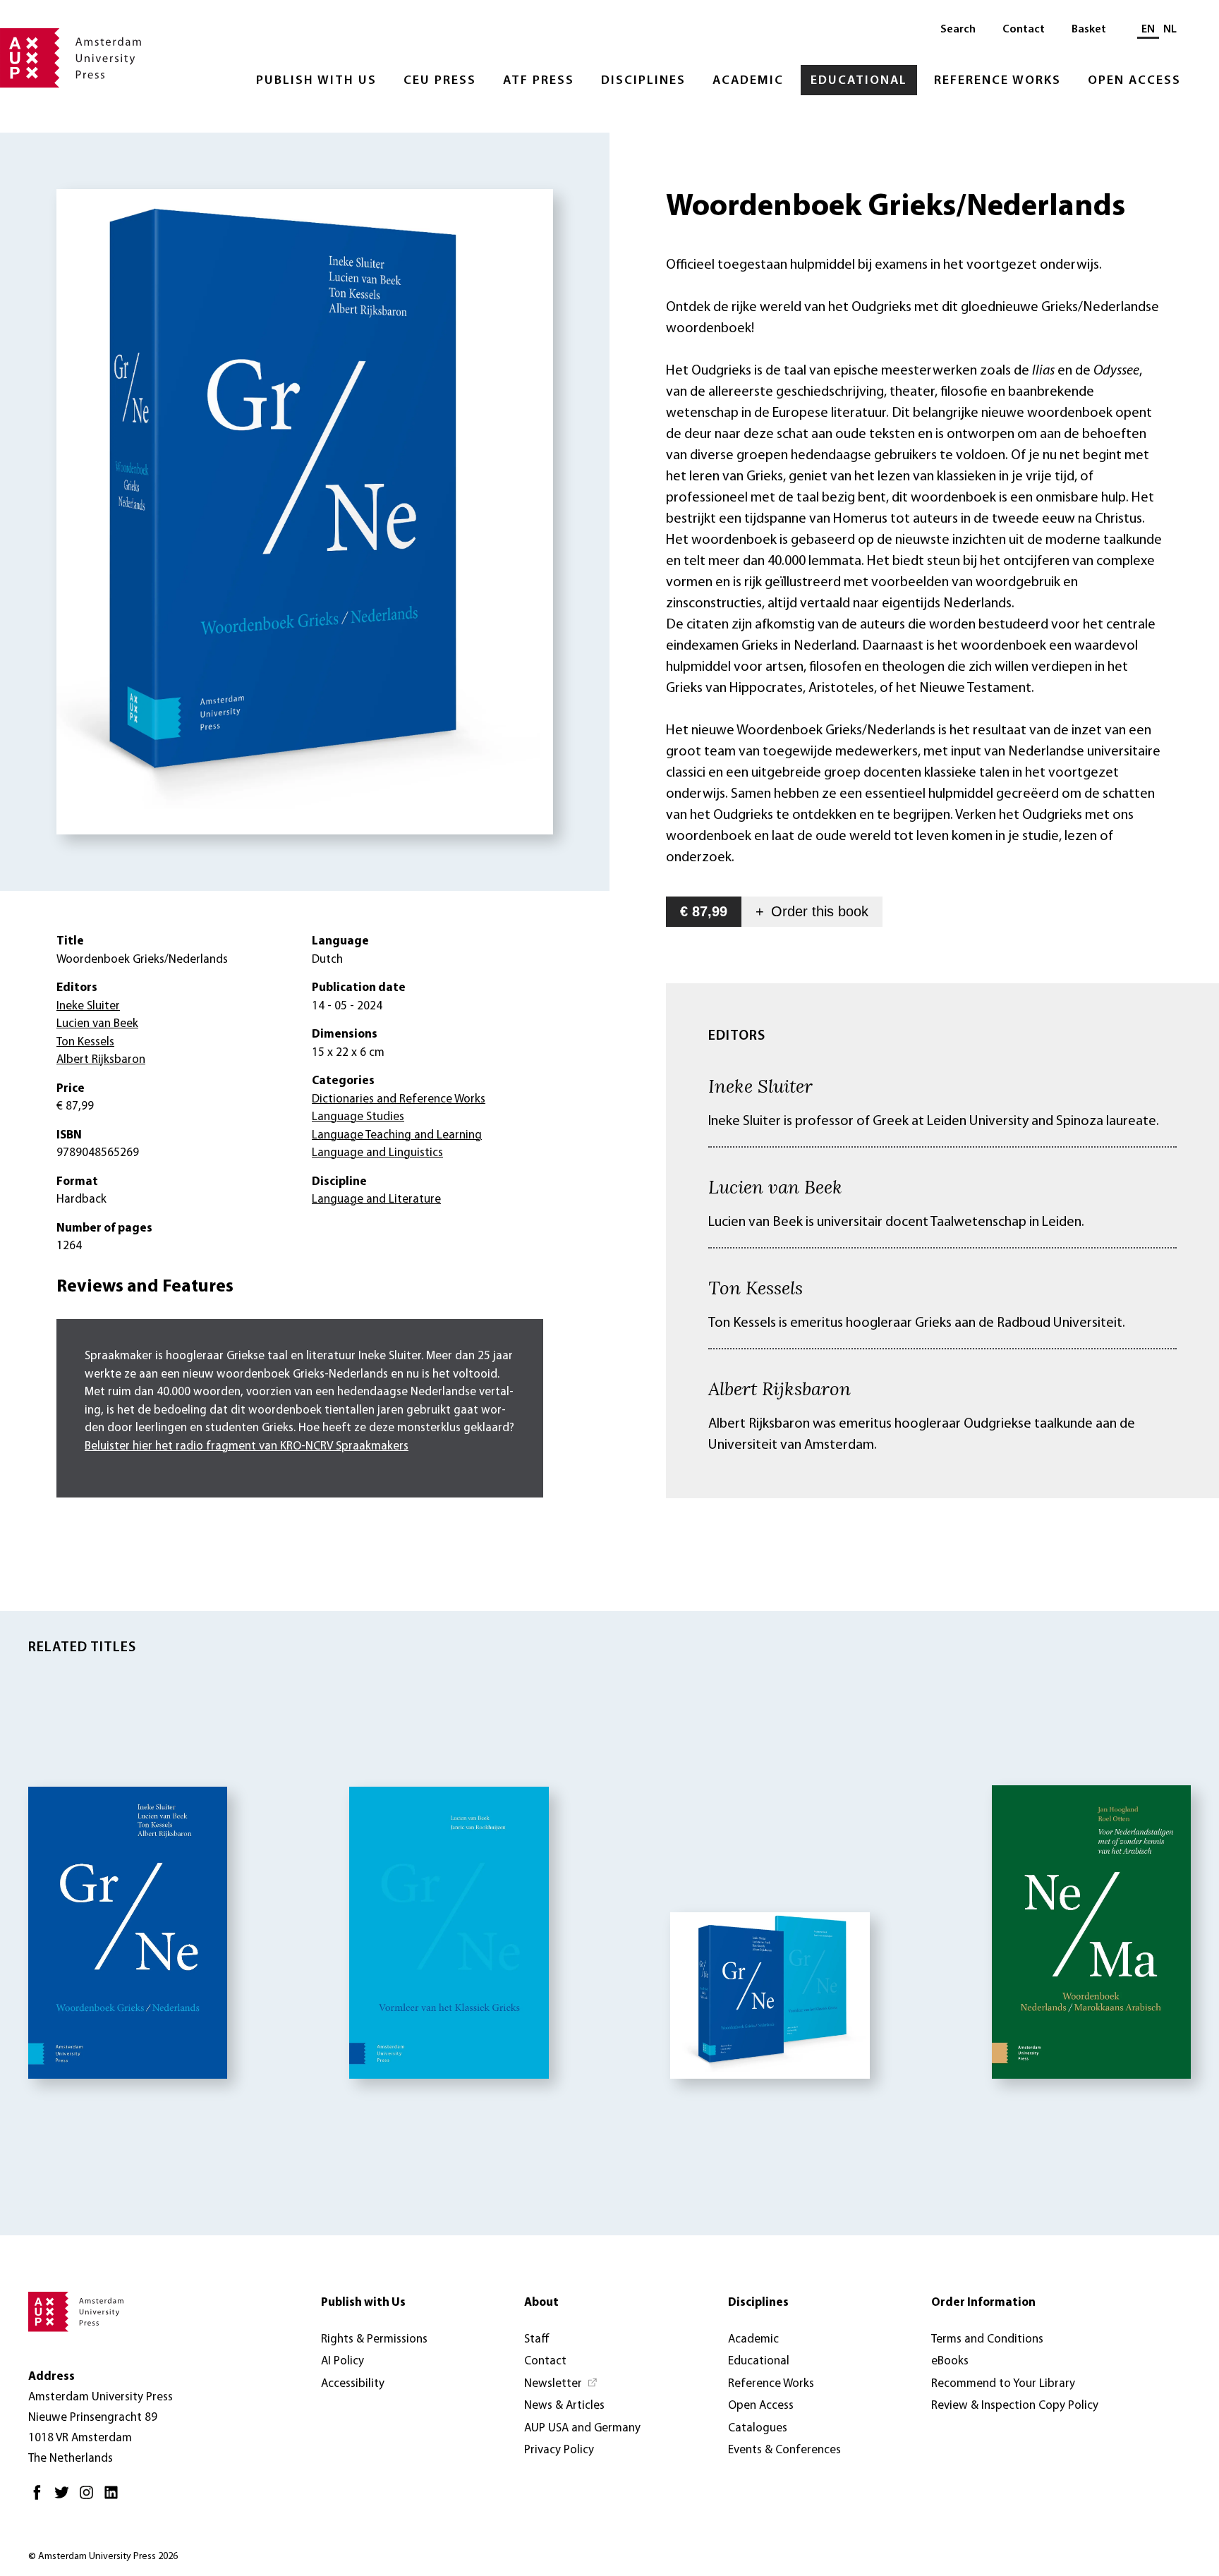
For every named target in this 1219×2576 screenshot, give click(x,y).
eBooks (950, 2361)
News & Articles (564, 2406)
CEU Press (440, 81)
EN (1148, 30)
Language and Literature (376, 1199)
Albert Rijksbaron (780, 1388)
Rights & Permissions (374, 2339)
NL (1170, 30)
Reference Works (997, 81)
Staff (537, 2339)
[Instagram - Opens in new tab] (90, 2498)
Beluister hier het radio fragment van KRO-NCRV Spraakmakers (247, 1446)
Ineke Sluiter (760, 1086)
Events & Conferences (784, 2450)
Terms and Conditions (987, 2339)
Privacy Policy (559, 2450)
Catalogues (758, 2428)
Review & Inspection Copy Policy (1015, 2406)
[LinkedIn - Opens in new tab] (115, 2498)
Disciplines (643, 81)
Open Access (1134, 81)
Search (958, 30)
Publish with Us (316, 81)
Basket (1089, 30)
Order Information (983, 2303)
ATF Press (539, 81)
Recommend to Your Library (1003, 2384)
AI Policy (342, 2361)
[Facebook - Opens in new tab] (41, 2498)
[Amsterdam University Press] (71, 59)
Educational (859, 81)
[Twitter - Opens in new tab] (65, 2498)
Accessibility (353, 2384)
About (541, 2303)
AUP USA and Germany (582, 2428)
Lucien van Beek (775, 1186)
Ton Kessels (756, 1287)
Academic (748, 81)
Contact (1024, 30)
